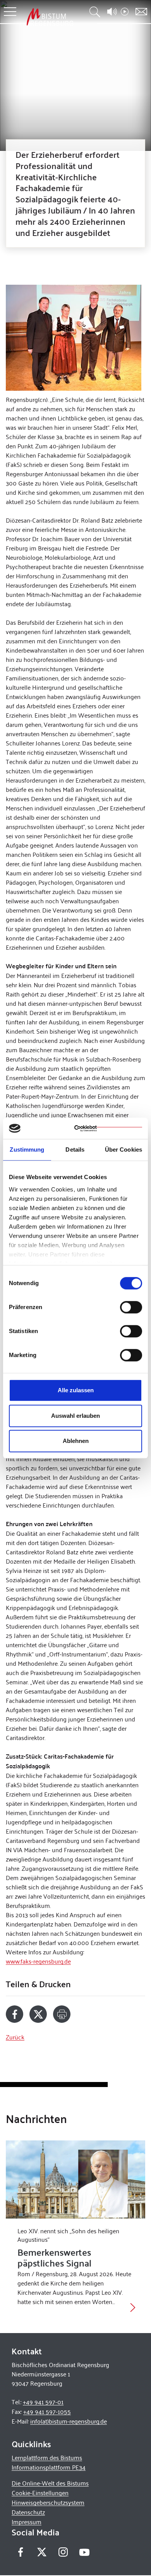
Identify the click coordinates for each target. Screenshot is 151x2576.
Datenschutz (28, 2512)
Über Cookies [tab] (124, 1150)
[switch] (131, 1307)
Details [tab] (75, 1150)
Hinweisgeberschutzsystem (48, 2502)
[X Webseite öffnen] (42, 2552)
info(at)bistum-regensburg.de (69, 2421)
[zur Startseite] (50, 17)
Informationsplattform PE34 (49, 2467)
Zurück (15, 2037)
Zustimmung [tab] (27, 1150)
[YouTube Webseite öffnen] (84, 2551)
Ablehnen (76, 1441)
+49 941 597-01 (43, 2402)
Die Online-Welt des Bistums (50, 2483)
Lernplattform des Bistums (47, 2457)
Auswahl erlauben (75, 1416)
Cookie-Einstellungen (40, 2493)
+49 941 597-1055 (47, 2411)
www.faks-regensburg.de (38, 1961)
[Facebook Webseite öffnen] (20, 2552)
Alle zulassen (76, 1390)
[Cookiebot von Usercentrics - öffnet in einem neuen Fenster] (108, 1128)
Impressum (27, 2522)
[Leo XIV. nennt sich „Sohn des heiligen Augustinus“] (75, 2180)
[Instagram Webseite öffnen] (63, 2552)
